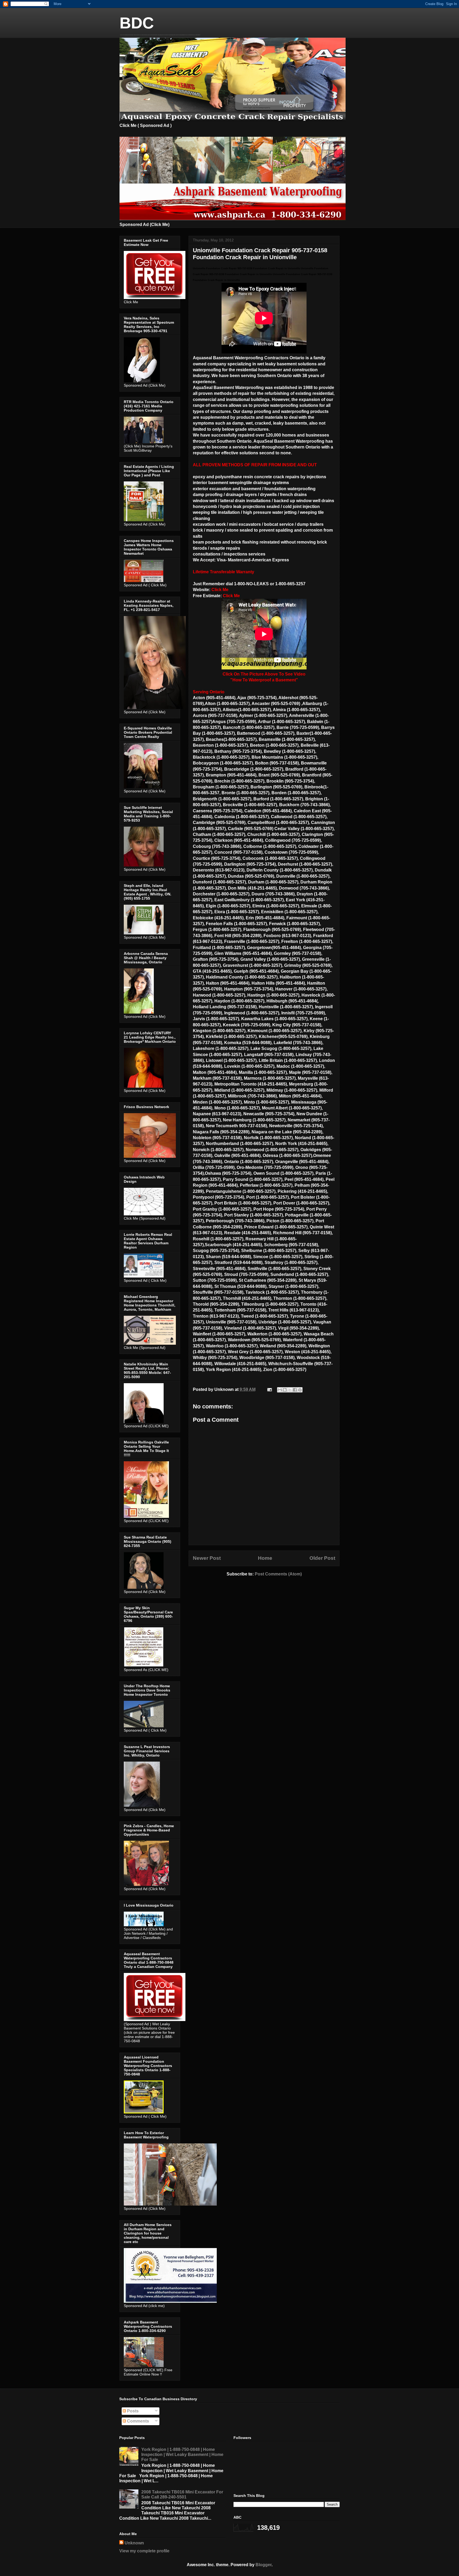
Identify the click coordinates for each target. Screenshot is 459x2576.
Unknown (134, 2543)
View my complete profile (144, 2551)
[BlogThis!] (285, 1390)
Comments (137, 2421)
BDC (137, 23)
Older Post (322, 1558)
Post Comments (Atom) (278, 1574)
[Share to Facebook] (295, 1390)
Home (265, 1558)
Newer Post (207, 1558)
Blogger (263, 2565)
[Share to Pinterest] (300, 1390)
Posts (132, 2411)
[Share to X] (290, 1390)
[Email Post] (269, 1389)
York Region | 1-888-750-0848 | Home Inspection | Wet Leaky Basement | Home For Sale (182, 2455)
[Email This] (280, 1390)
